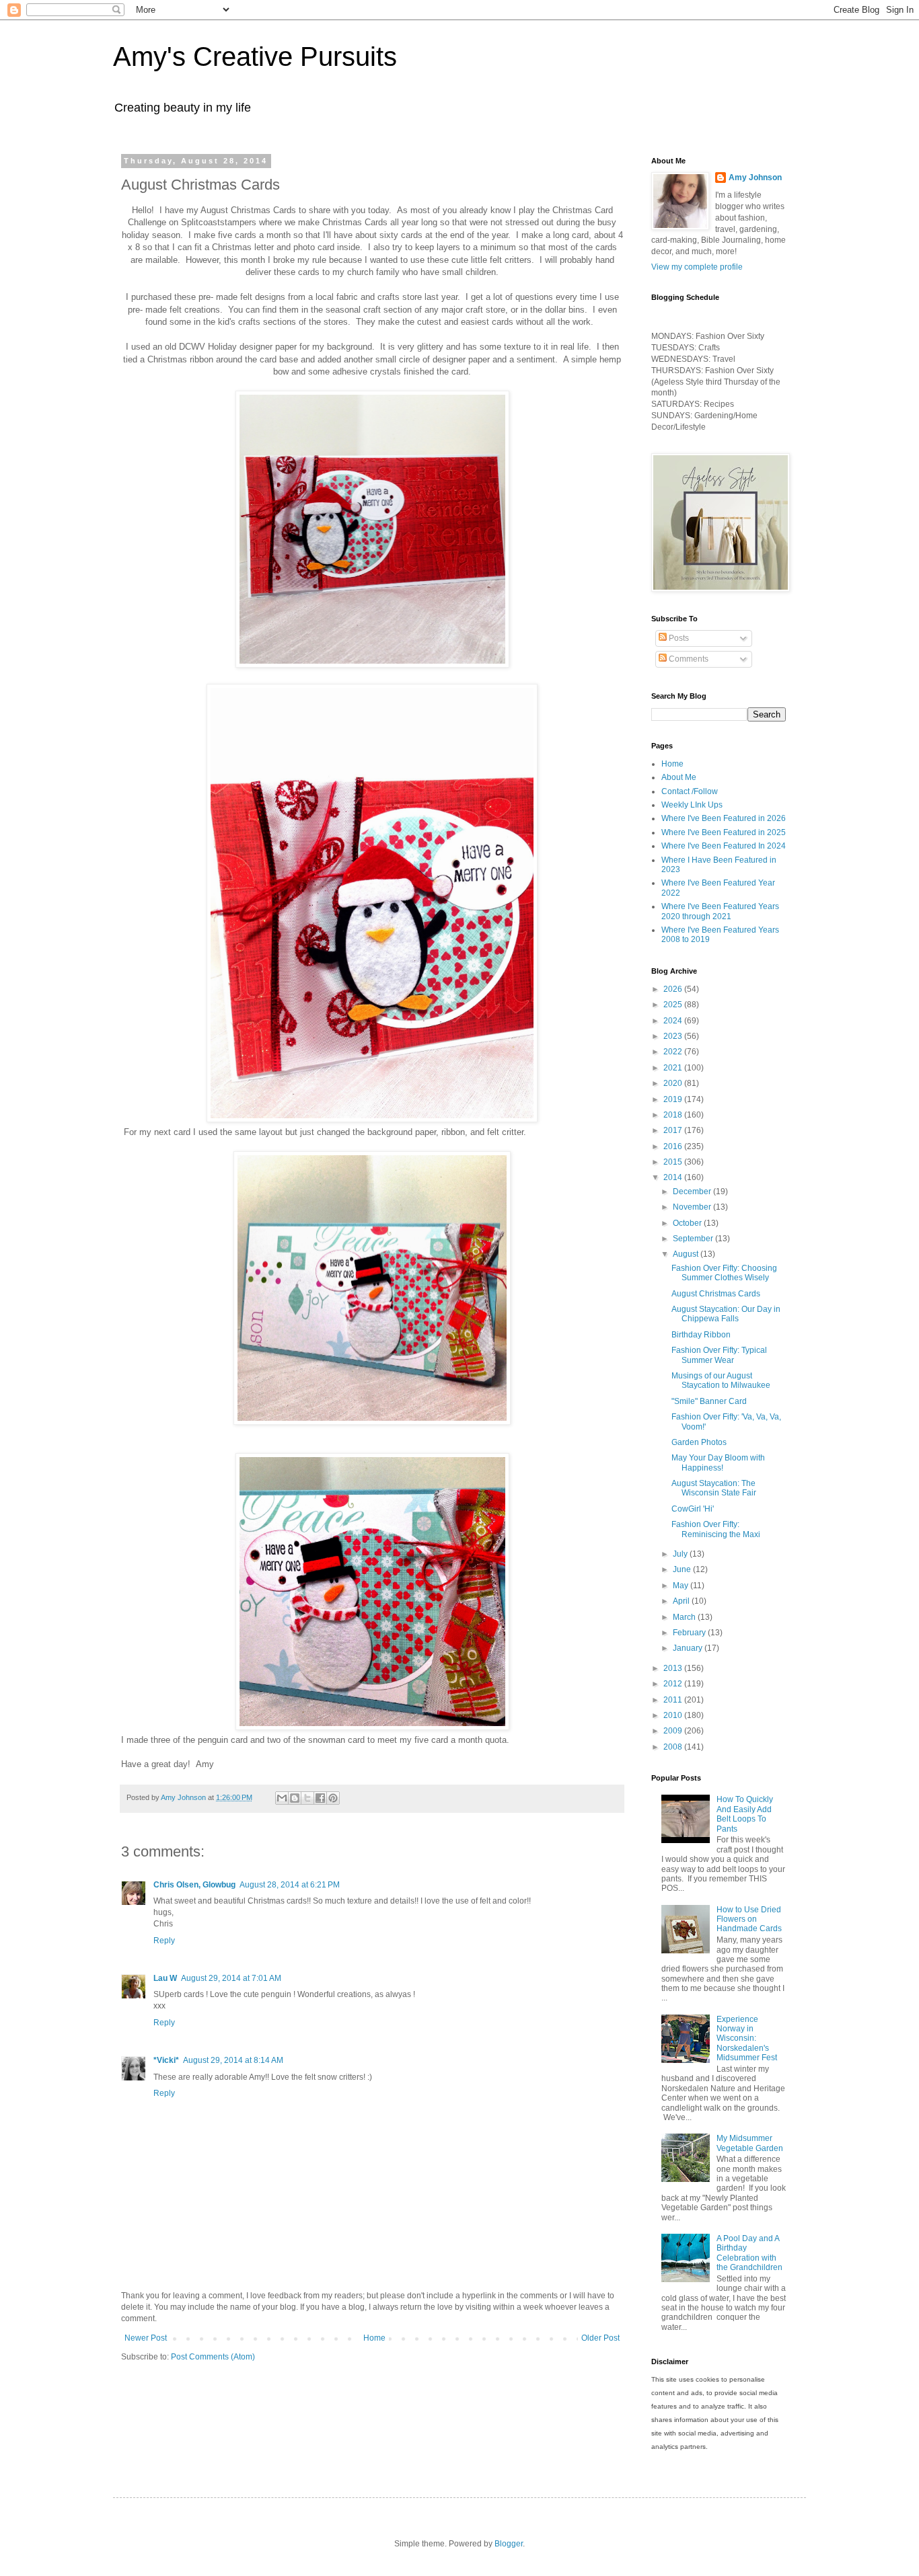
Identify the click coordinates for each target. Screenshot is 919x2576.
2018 (674, 1115)
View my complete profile (697, 267)
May (682, 1586)
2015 (674, 1162)
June (683, 1569)
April (682, 1601)
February (690, 1633)
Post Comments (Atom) (213, 2357)
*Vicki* (166, 2060)
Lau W (165, 1978)
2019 (674, 1099)
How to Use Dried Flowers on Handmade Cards (749, 1919)
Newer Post (146, 2338)
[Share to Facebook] (320, 1798)
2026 (674, 989)
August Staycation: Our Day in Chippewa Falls (726, 1314)
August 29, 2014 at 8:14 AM (233, 2060)
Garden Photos (699, 1442)
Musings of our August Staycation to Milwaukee (721, 1380)
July (681, 1554)
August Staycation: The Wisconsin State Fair (714, 1488)
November (693, 1207)
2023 (674, 1036)
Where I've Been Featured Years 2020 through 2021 (720, 911)
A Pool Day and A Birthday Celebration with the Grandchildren (749, 2253)
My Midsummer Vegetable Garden (750, 2143)
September (694, 1239)
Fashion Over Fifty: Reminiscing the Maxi (716, 1529)
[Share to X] (307, 1798)
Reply (164, 1941)
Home (374, 2338)
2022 (674, 1052)
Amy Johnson (755, 178)
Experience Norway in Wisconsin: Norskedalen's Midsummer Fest (747, 2039)
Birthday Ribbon (701, 1335)
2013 (674, 1668)
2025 (674, 1005)
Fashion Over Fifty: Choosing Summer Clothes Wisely (724, 1273)
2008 (674, 1747)
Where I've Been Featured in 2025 (724, 832)
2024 (674, 1021)
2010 (674, 1715)
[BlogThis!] (295, 1798)
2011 (674, 1700)
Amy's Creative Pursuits (255, 56)
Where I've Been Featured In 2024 (724, 846)
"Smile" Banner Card (709, 1401)
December (693, 1192)
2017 (674, 1130)
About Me (679, 777)
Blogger (509, 2544)
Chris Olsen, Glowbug (194, 1885)
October (688, 1223)
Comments (688, 659)
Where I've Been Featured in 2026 (724, 818)
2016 (674, 1146)
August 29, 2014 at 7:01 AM (231, 1978)
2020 (674, 1083)
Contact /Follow (690, 791)
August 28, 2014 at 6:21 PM (290, 1885)
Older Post (600, 2338)
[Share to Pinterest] (333, 1798)
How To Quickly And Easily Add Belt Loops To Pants (745, 1814)
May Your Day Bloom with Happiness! (718, 1462)
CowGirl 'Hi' (693, 1509)
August (687, 1254)
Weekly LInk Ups (692, 805)
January (689, 1648)
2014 (674, 1177)
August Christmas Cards (716, 1294)
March (685, 1617)
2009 (674, 1731)
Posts (678, 638)
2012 (674, 1684)
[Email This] (282, 1798)
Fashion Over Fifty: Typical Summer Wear (719, 1355)
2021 (674, 1068)
